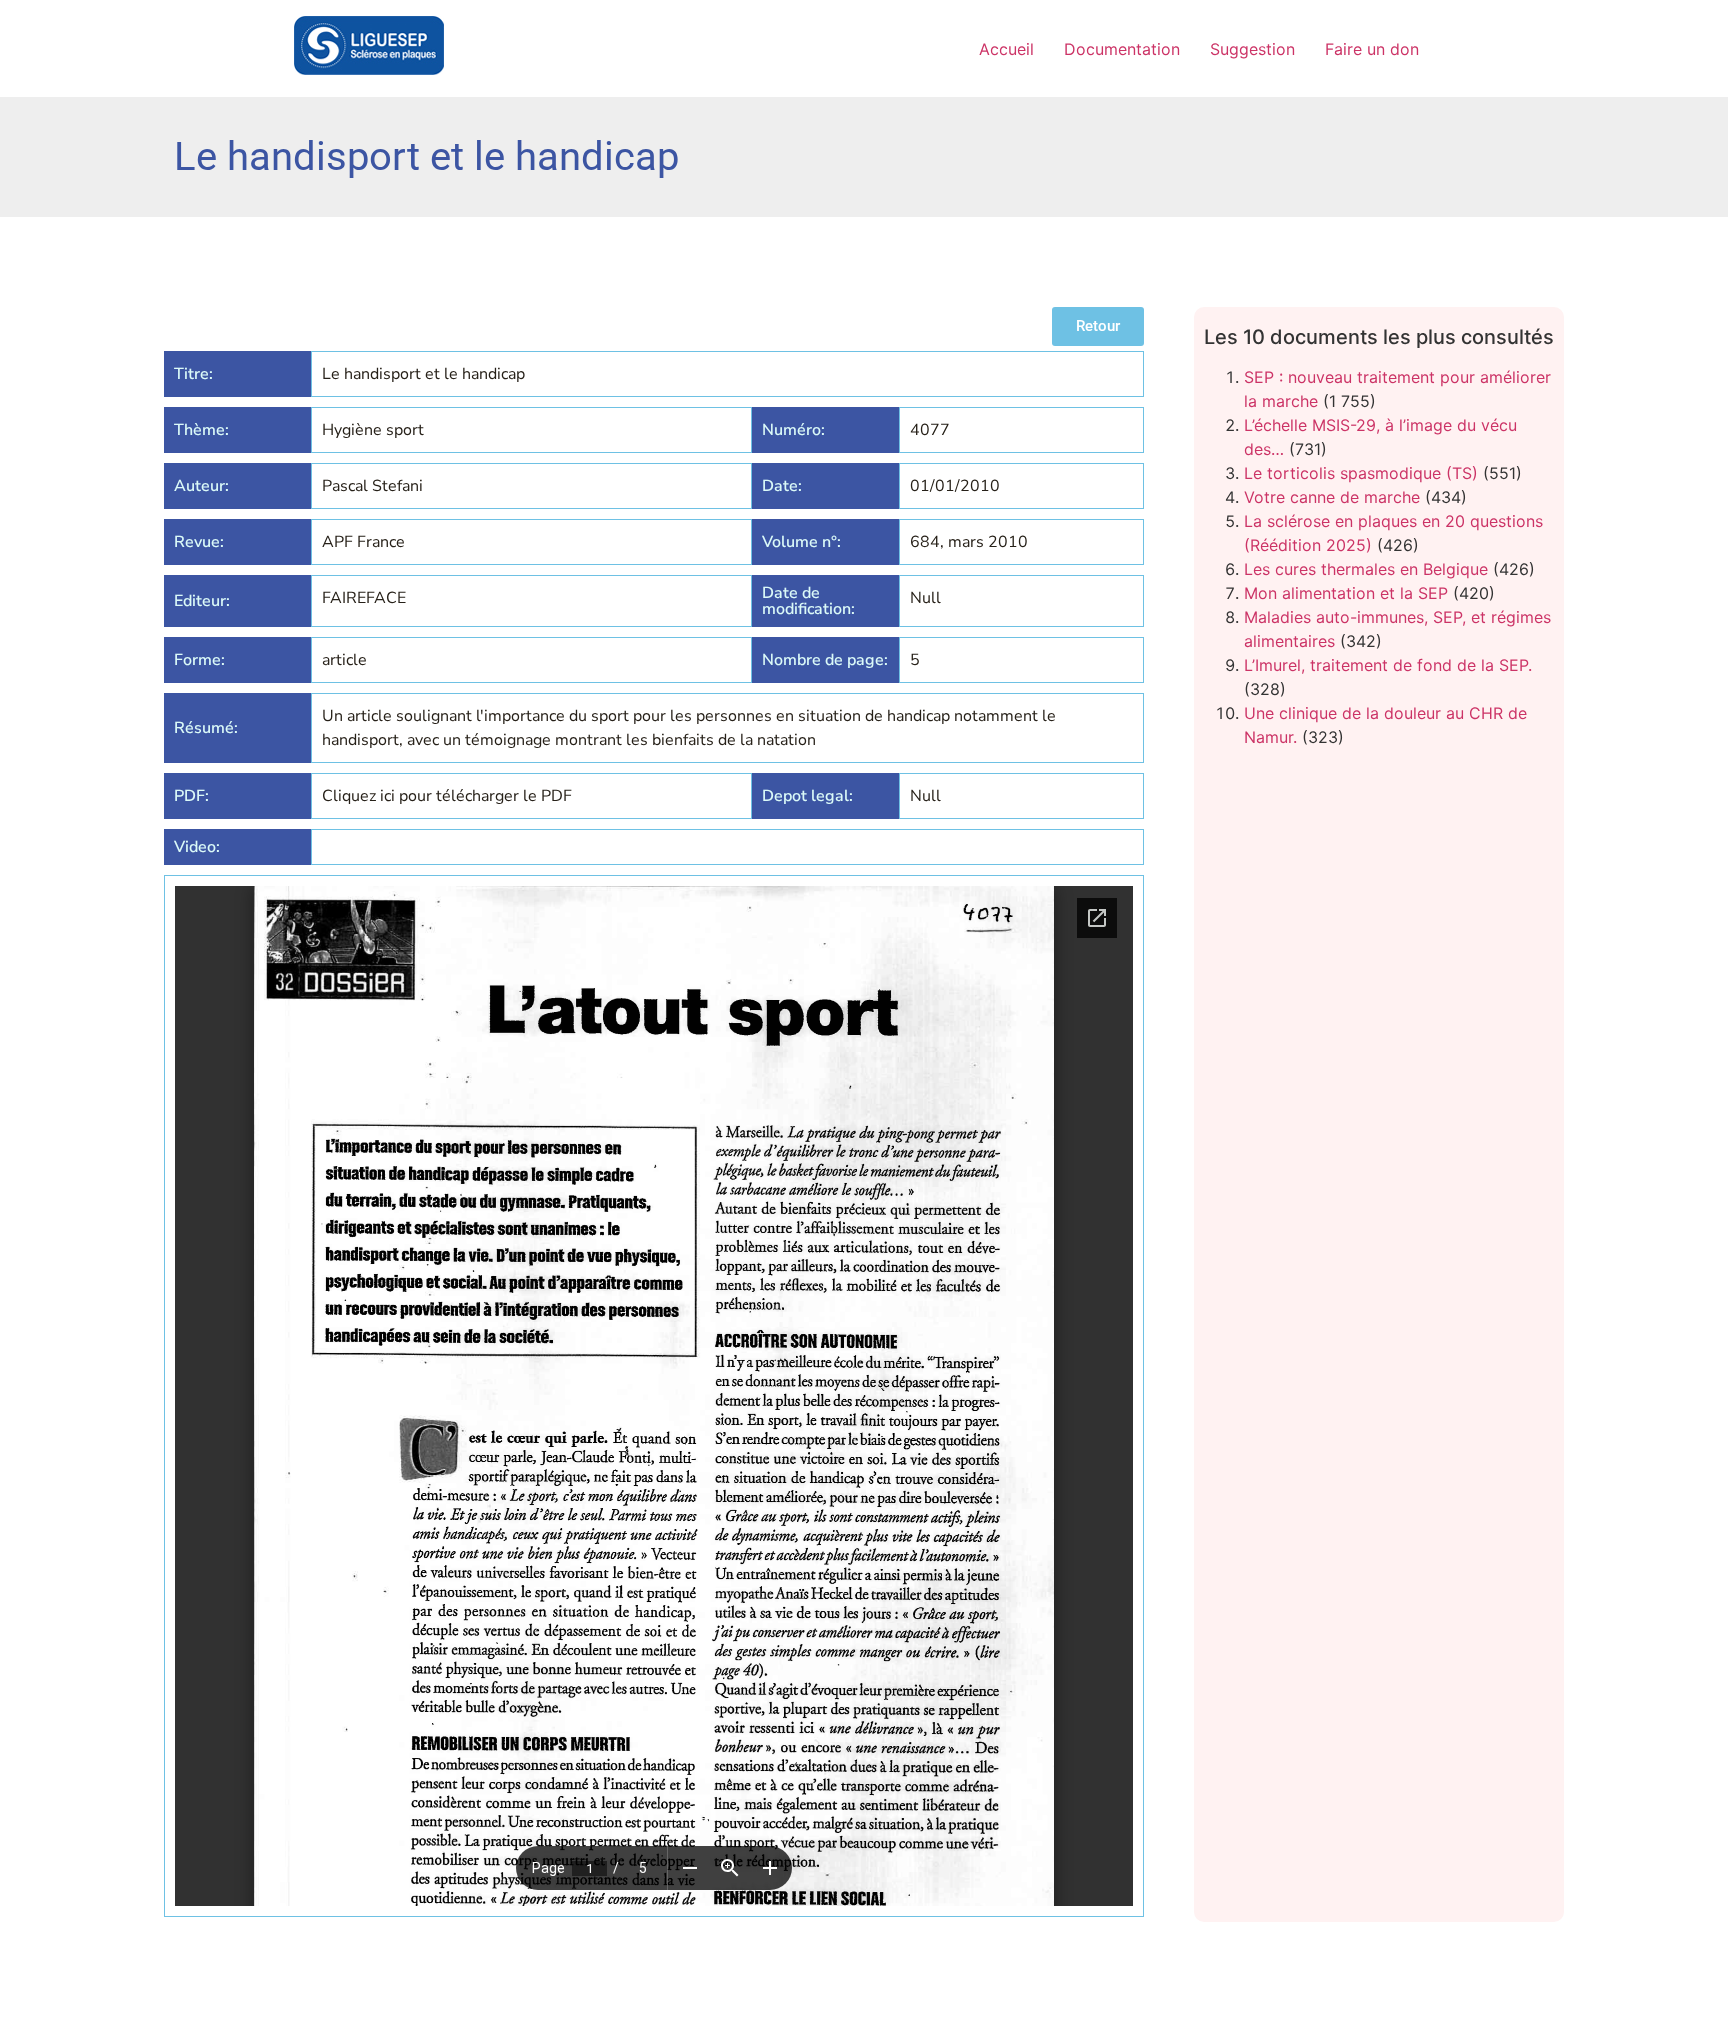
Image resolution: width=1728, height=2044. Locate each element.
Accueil (1006, 49)
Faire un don (1372, 49)
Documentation (1122, 49)
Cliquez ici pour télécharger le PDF (447, 796)
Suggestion (1252, 49)
